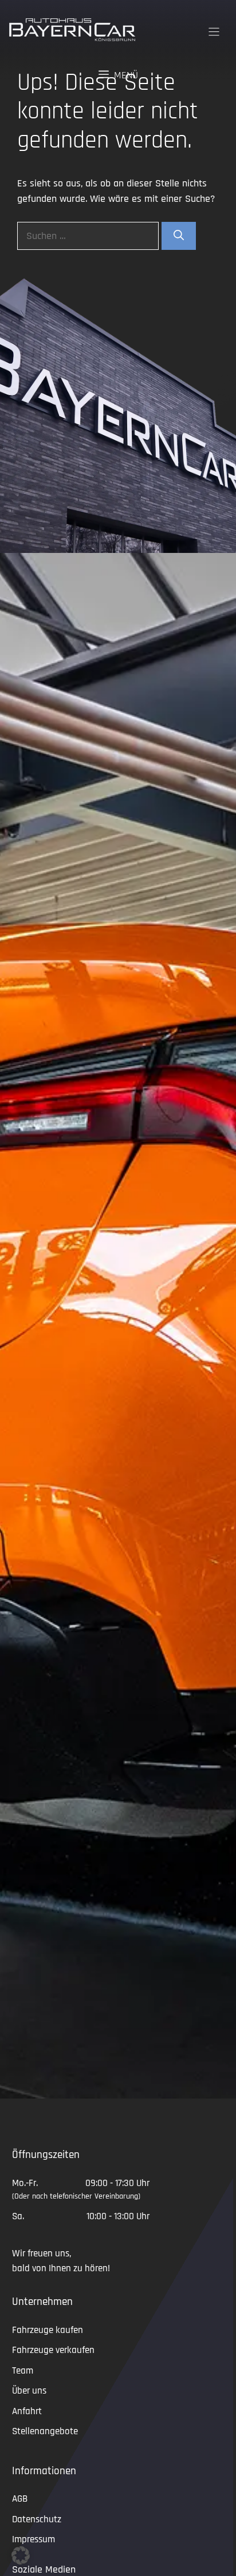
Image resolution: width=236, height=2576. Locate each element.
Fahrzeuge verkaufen (53, 2350)
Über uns (29, 2391)
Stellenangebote (45, 2431)
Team (23, 2371)
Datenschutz (37, 2519)
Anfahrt (27, 2411)
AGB (20, 2499)
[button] (21, 2555)
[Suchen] (179, 236)
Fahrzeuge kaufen (48, 2330)
